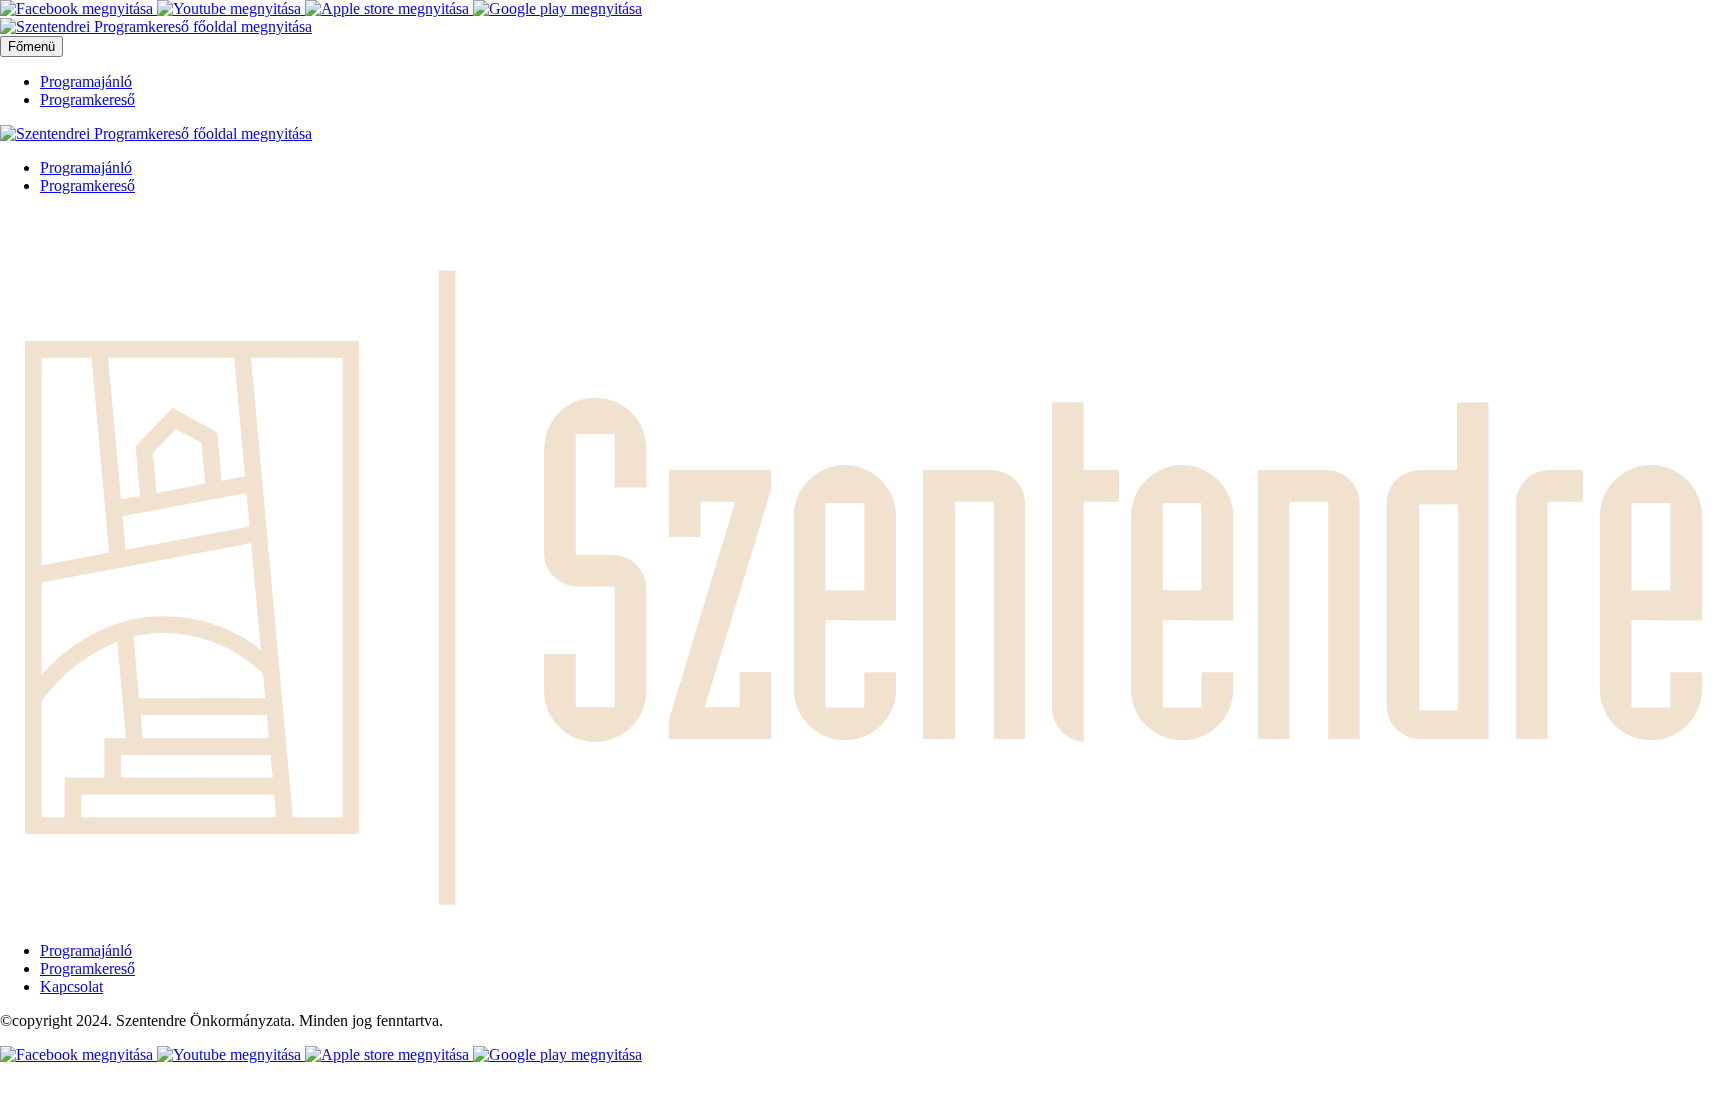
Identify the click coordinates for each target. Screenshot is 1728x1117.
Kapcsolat (71, 986)
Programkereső (87, 99)
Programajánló (86, 81)
